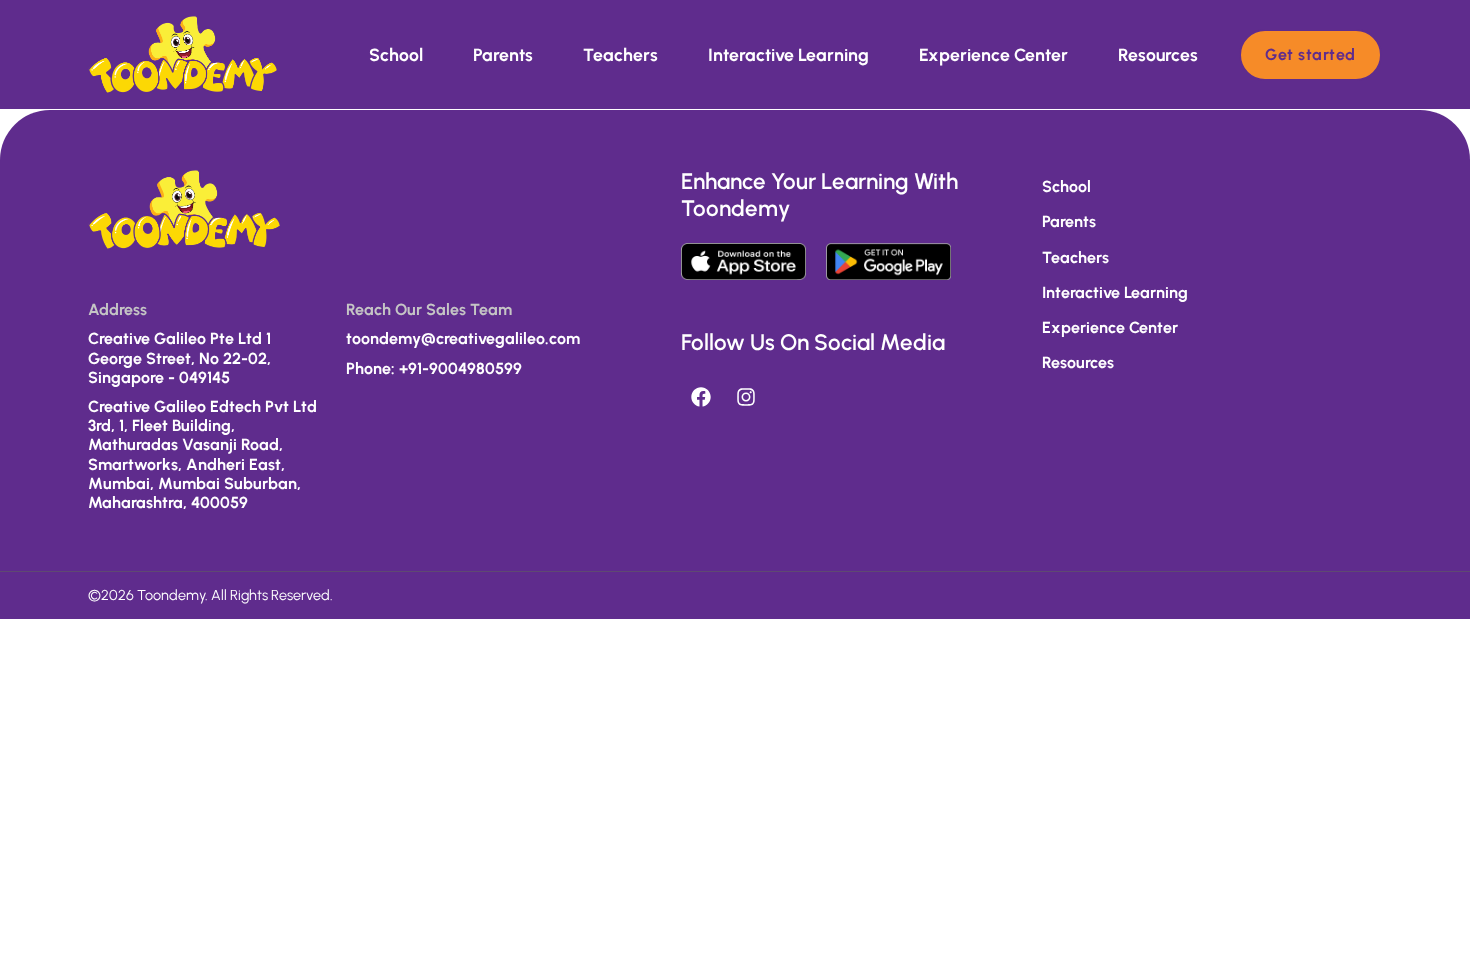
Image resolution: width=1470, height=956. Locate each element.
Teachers (620, 54)
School (396, 54)
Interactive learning (788, 54)
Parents (503, 54)
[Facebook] (701, 397)
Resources (1158, 54)
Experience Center (993, 54)
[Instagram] (746, 397)
